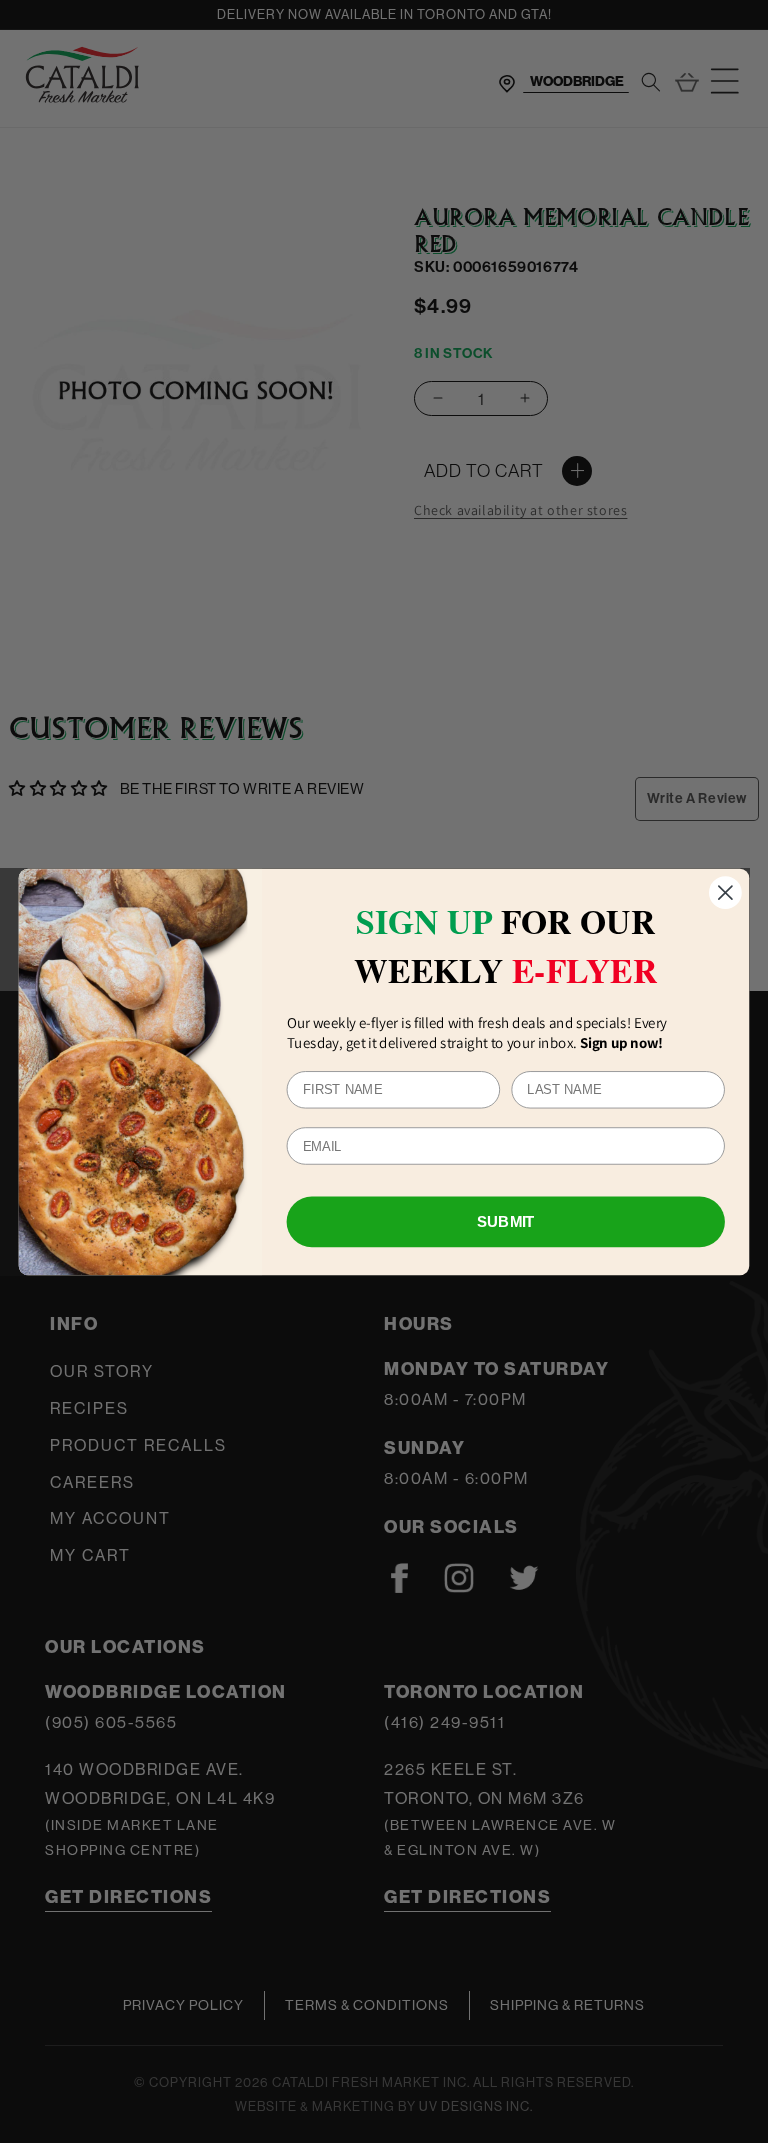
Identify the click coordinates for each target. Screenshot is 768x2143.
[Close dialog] (725, 892)
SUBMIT (506, 1221)
